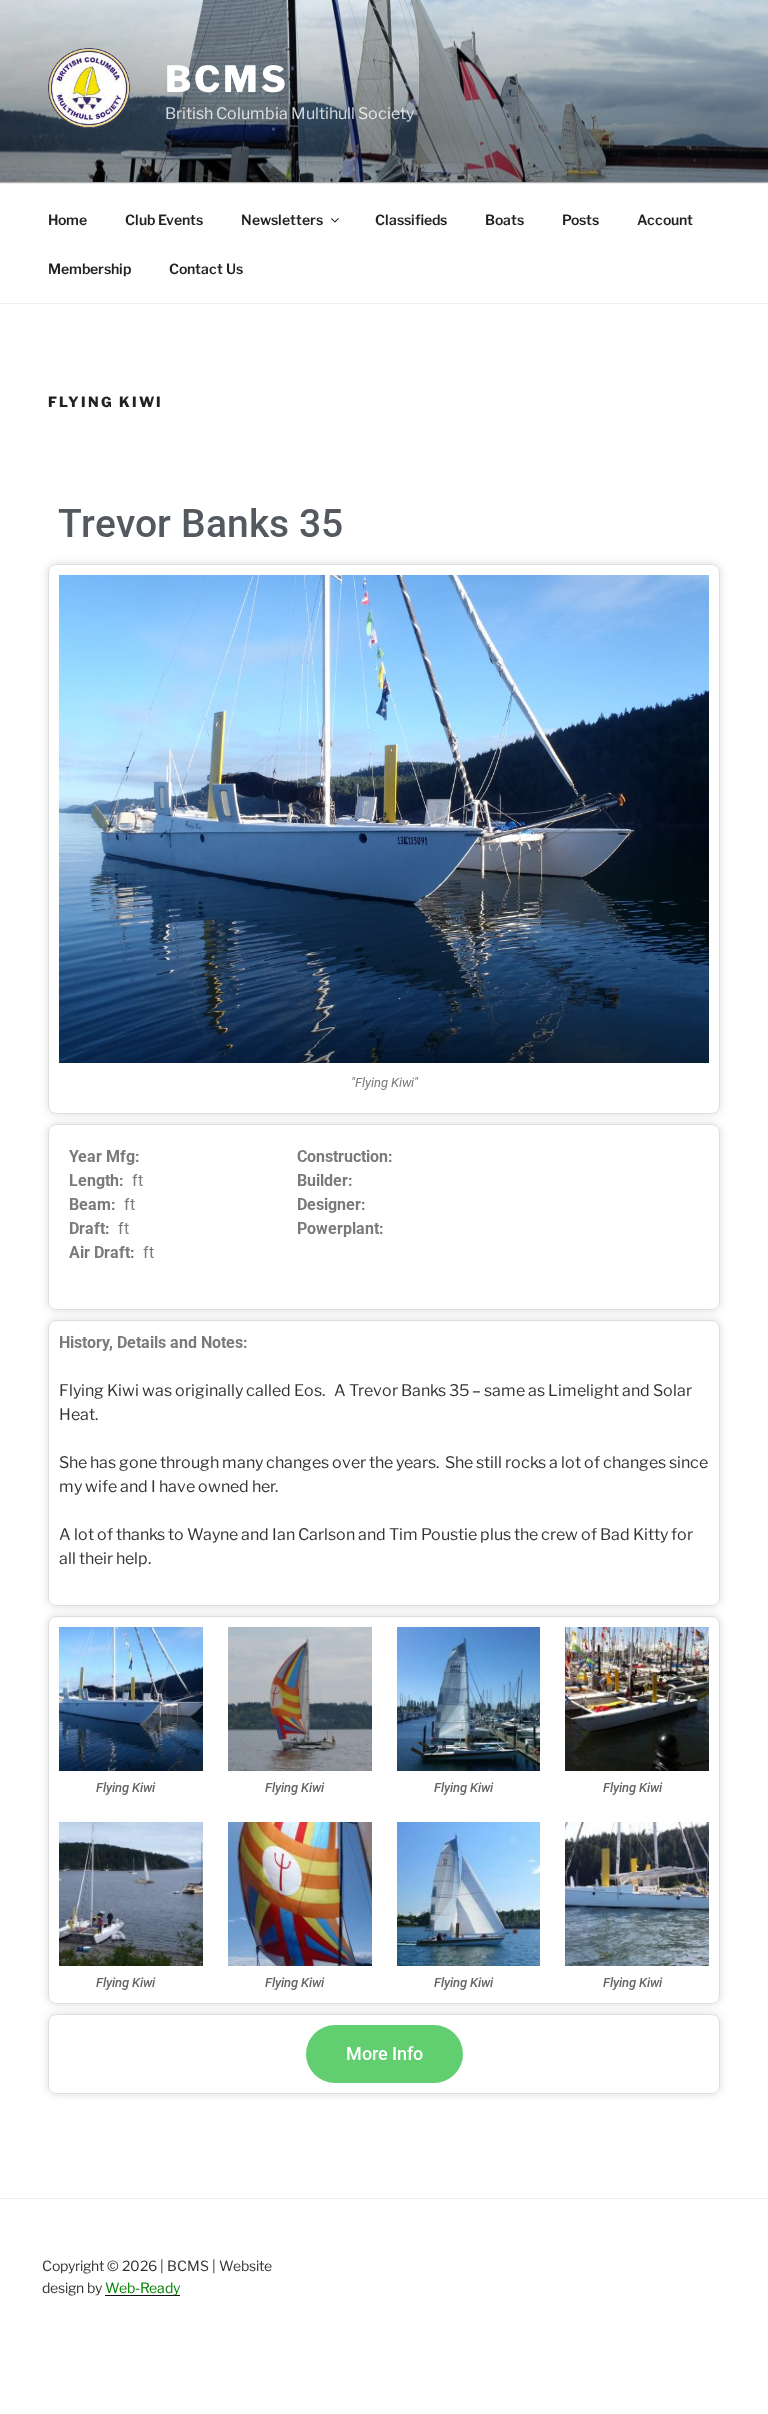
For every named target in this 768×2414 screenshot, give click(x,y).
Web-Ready (142, 2287)
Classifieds (411, 219)
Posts (580, 219)
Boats (504, 219)
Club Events (164, 219)
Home (67, 219)
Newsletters (282, 219)
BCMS (227, 79)
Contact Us (206, 268)
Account (665, 219)
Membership (89, 268)
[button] (384, 2054)
